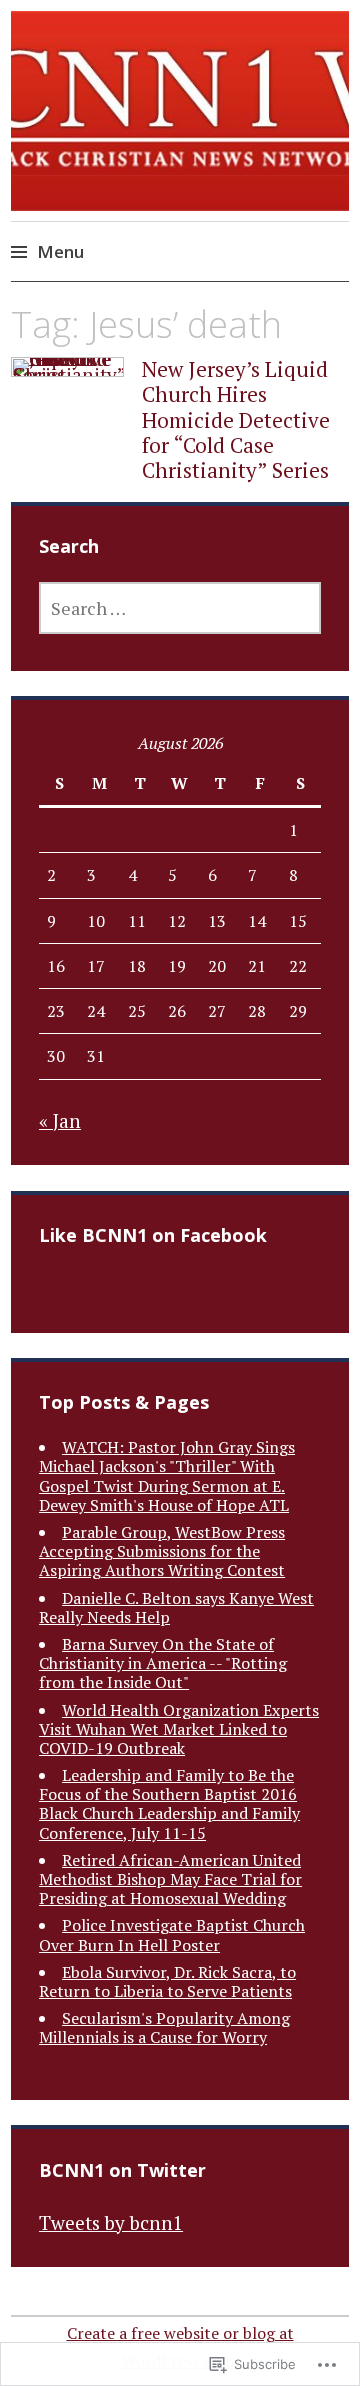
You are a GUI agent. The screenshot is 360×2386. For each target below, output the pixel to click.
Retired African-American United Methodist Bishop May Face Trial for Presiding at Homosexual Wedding (170, 1879)
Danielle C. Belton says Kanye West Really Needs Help (176, 1607)
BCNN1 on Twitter (122, 2170)
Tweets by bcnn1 (111, 2222)
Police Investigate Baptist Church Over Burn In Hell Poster (172, 1934)
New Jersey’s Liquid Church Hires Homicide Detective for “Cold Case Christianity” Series (236, 419)
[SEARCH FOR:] (180, 608)
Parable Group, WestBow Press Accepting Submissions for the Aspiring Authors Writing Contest (162, 1551)
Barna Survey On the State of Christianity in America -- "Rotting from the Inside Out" (163, 1663)
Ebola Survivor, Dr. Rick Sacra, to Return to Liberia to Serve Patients (167, 1981)
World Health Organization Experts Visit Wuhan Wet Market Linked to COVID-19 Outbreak (179, 1729)
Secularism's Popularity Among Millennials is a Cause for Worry (164, 2027)
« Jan (60, 1120)
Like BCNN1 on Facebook (153, 1235)
